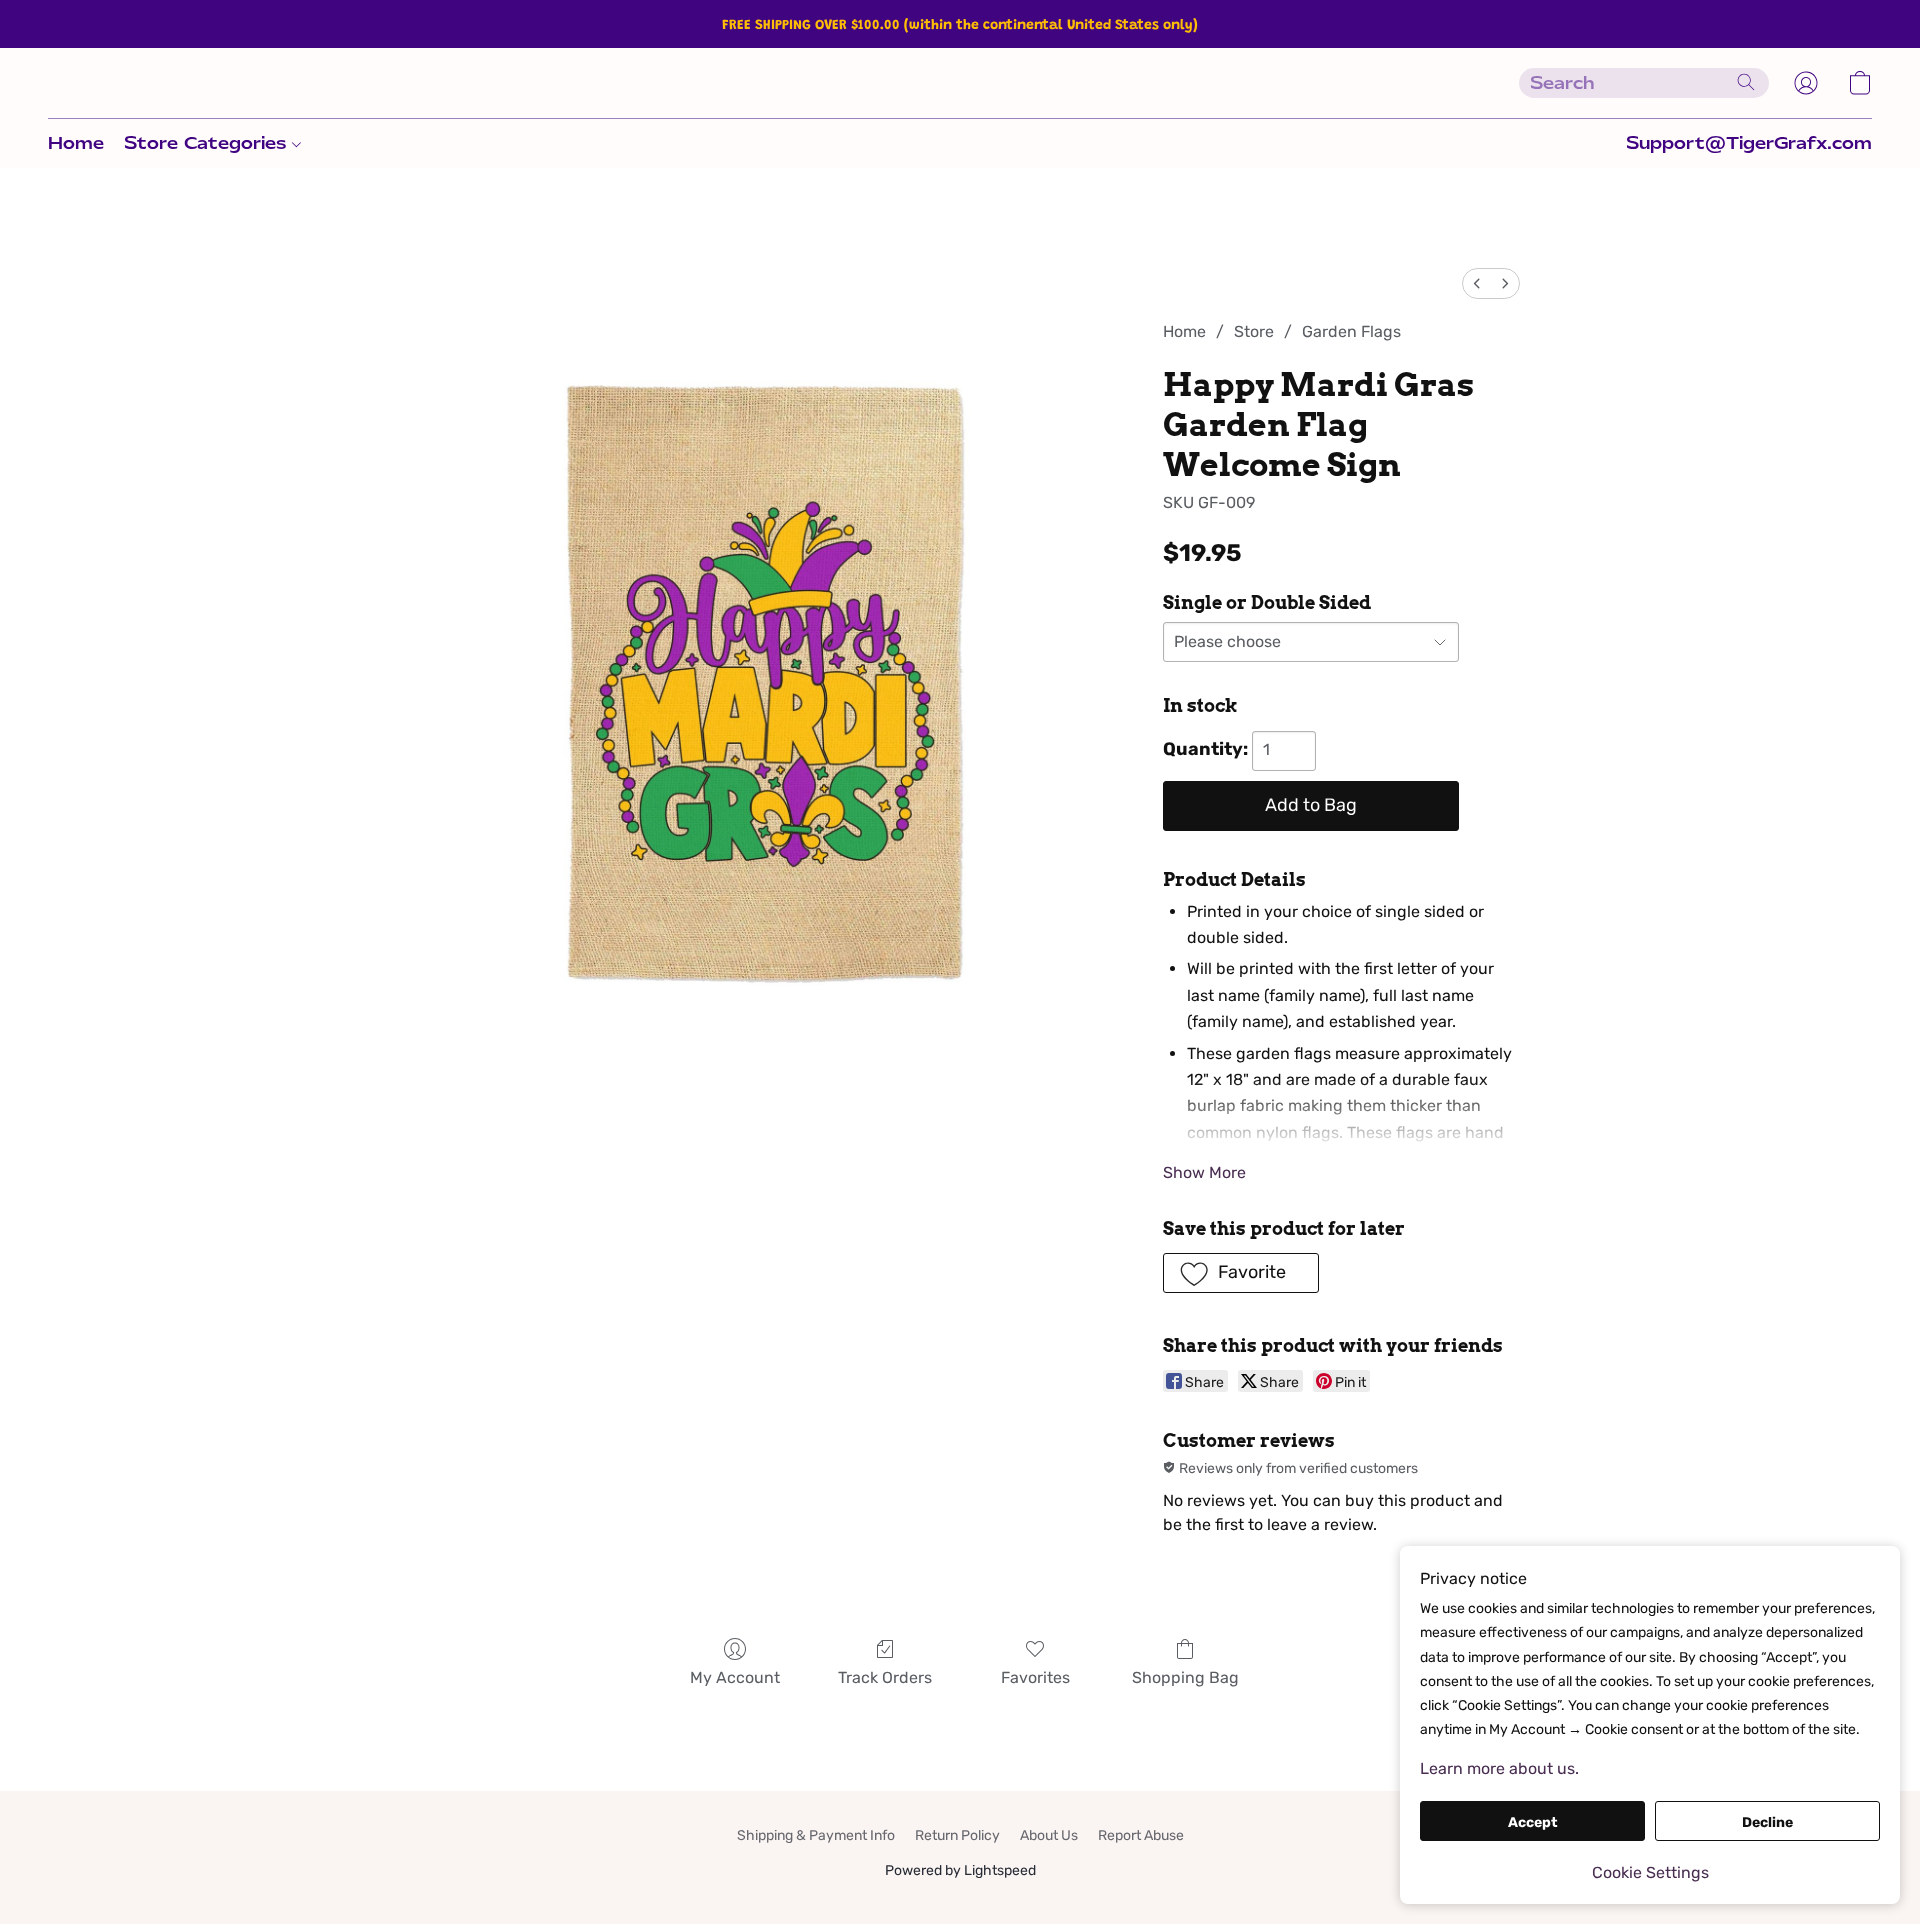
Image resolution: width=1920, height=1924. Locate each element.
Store (1254, 331)
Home (76, 143)
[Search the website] (1746, 82)
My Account (735, 1677)
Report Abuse (1141, 1835)
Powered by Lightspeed (960, 1870)
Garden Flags (1351, 331)
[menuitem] (1477, 283)
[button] (1806, 83)
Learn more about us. (1499, 1768)
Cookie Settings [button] (1650, 1872)
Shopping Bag (1185, 1677)
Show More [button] (1204, 1172)
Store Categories (208, 143)
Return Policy (957, 1835)
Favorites (1035, 1677)
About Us (1049, 1835)
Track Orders (885, 1677)
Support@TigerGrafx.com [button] (1749, 143)
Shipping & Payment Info (816, 1835)
